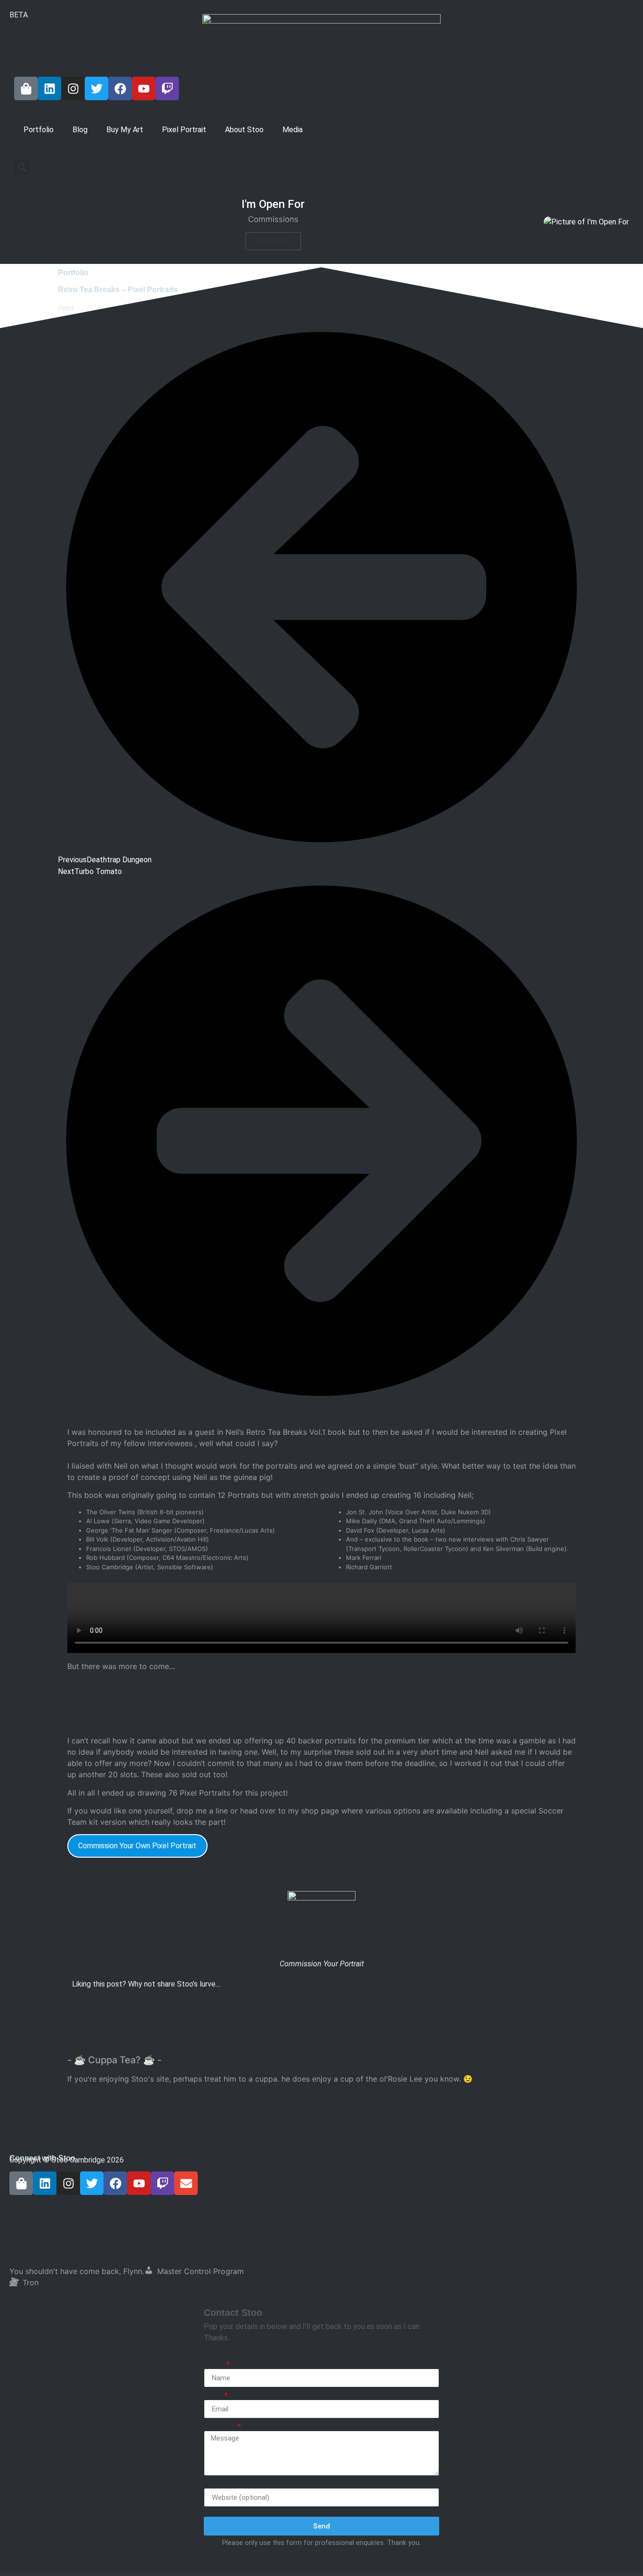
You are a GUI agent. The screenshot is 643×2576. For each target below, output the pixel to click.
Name (214, 2365)
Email (213, 2396)
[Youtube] (144, 88)
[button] (22, 167)
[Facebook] (120, 88)
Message (220, 2427)
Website (218, 2484)
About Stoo (244, 130)
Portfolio (39, 130)
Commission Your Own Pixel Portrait (137, 1846)
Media (293, 130)
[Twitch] (167, 88)
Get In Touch (273, 241)
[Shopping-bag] (26, 88)
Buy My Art (125, 130)
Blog (80, 130)
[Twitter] (96, 88)
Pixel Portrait (184, 130)
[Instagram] (73, 88)
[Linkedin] (49, 88)
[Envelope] (186, 2183)
